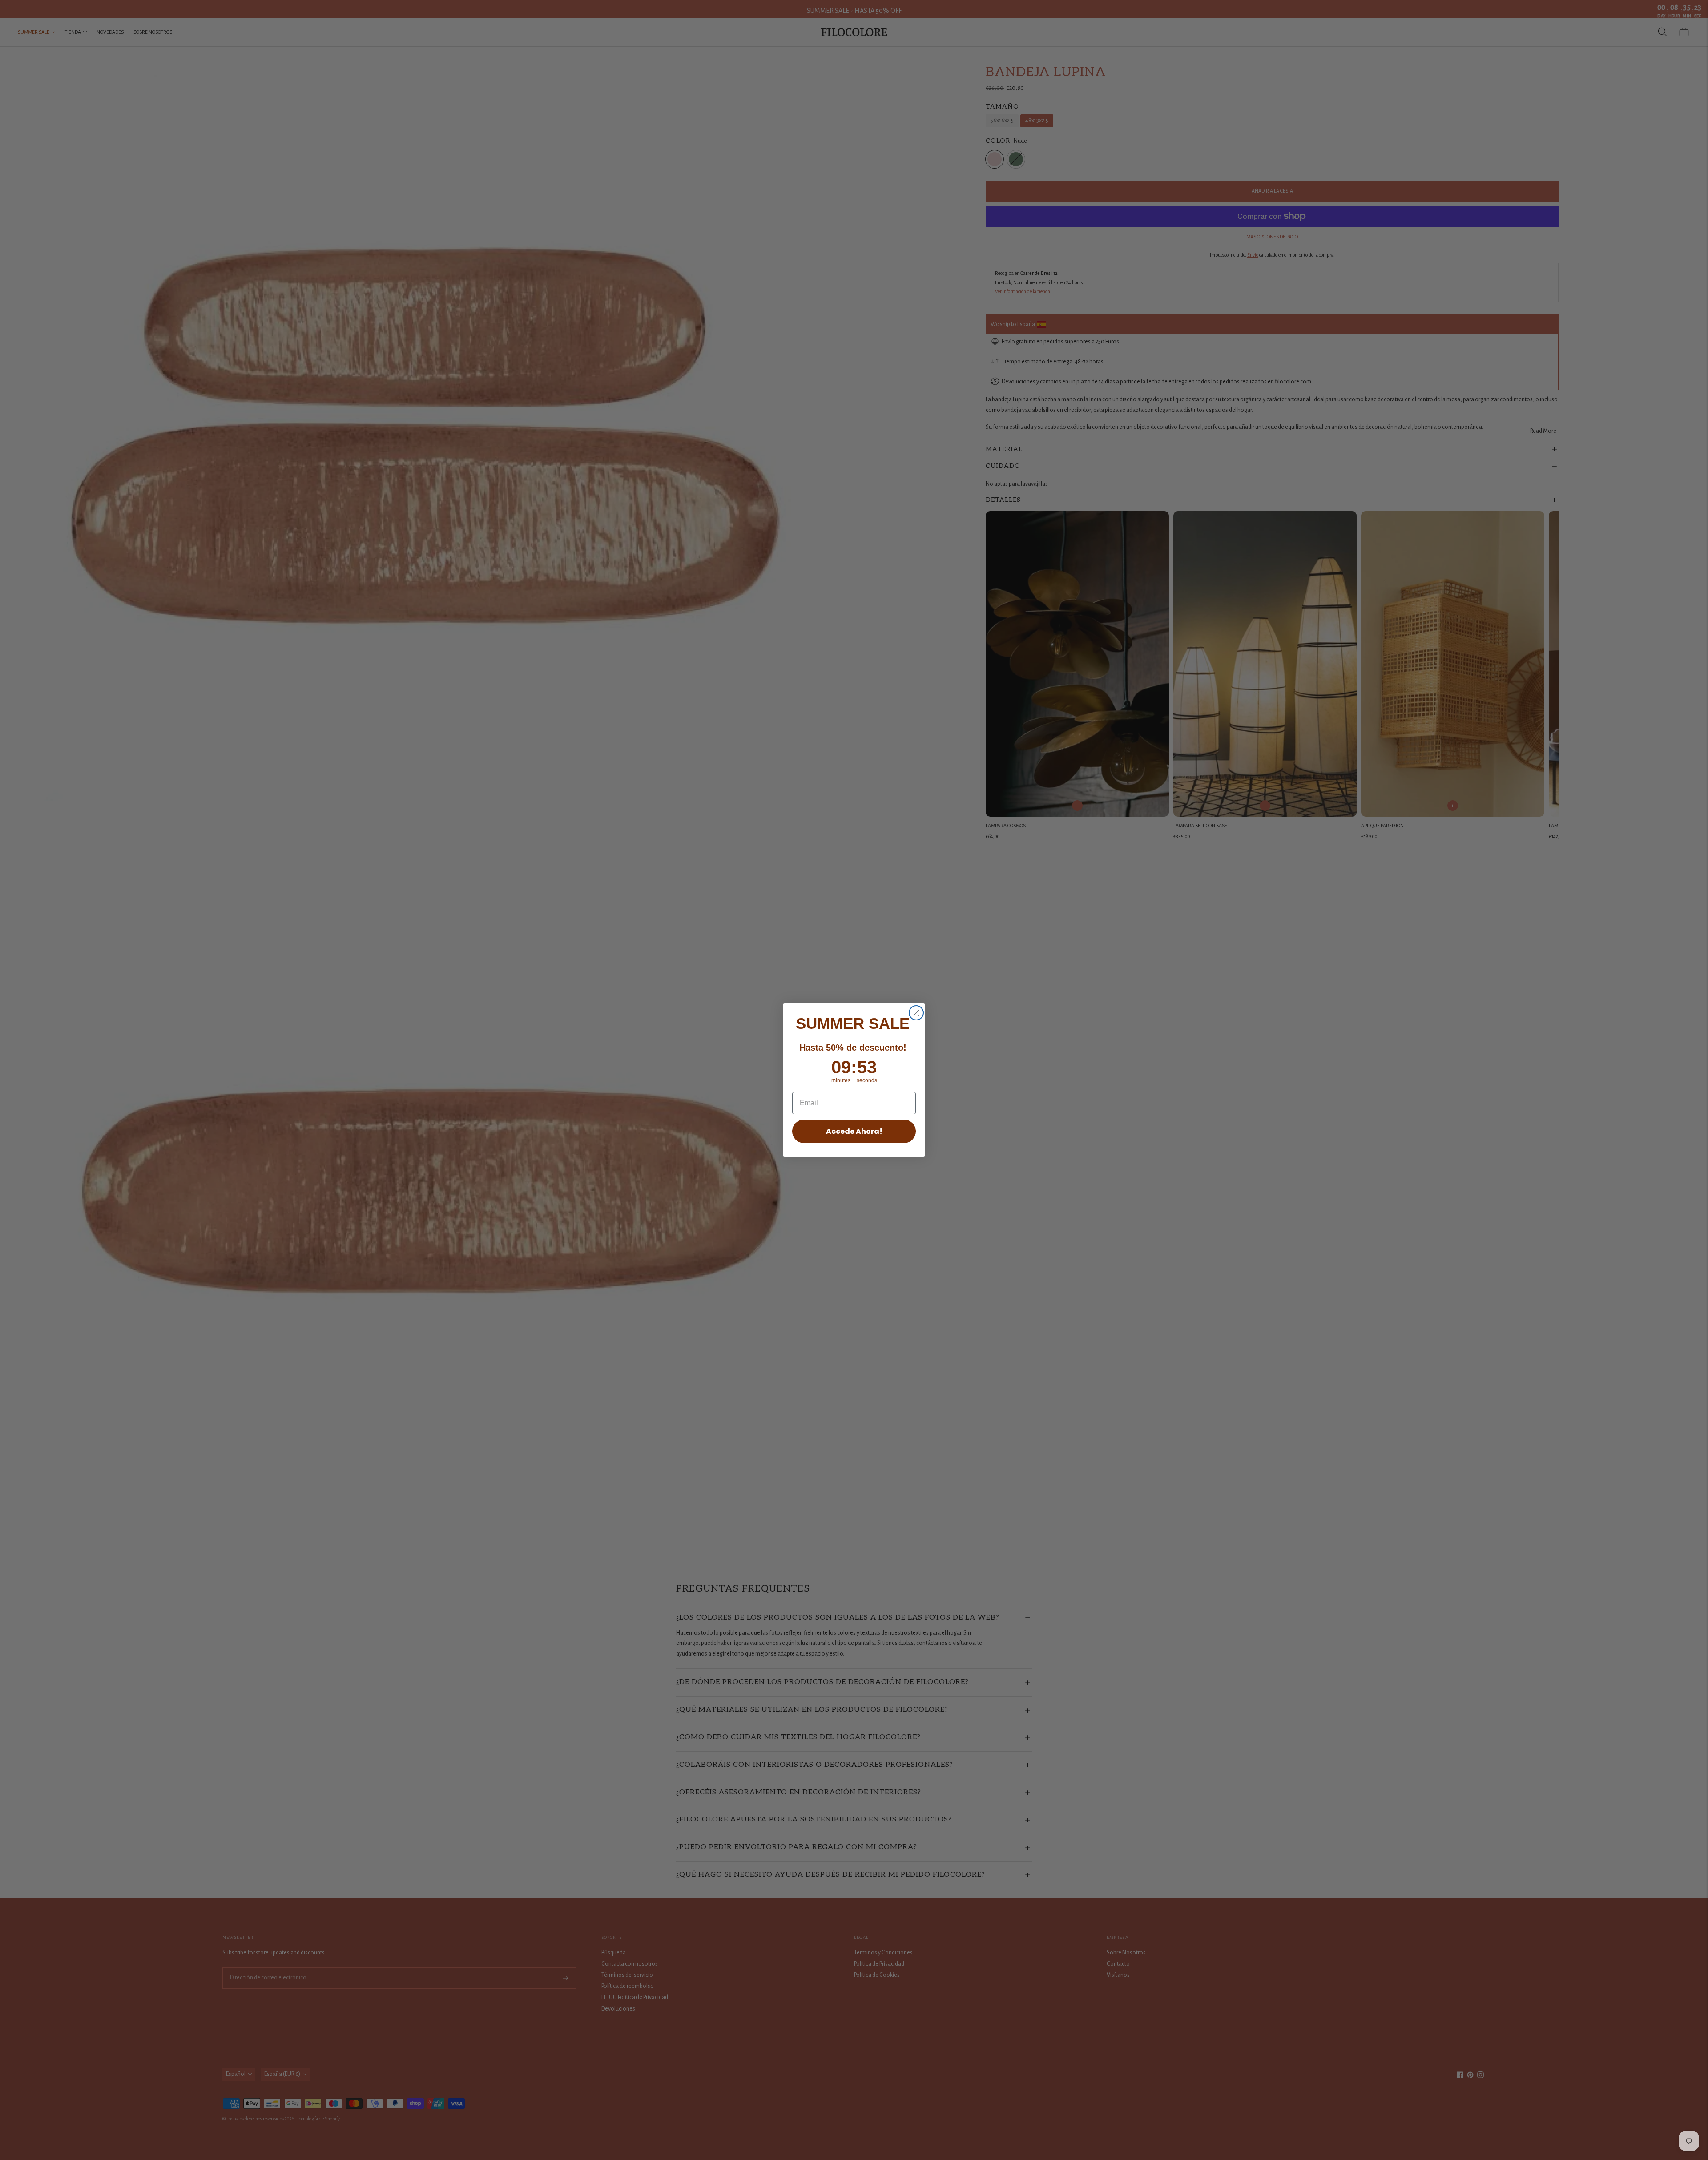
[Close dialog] (916, 1013)
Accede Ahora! (854, 1131)
